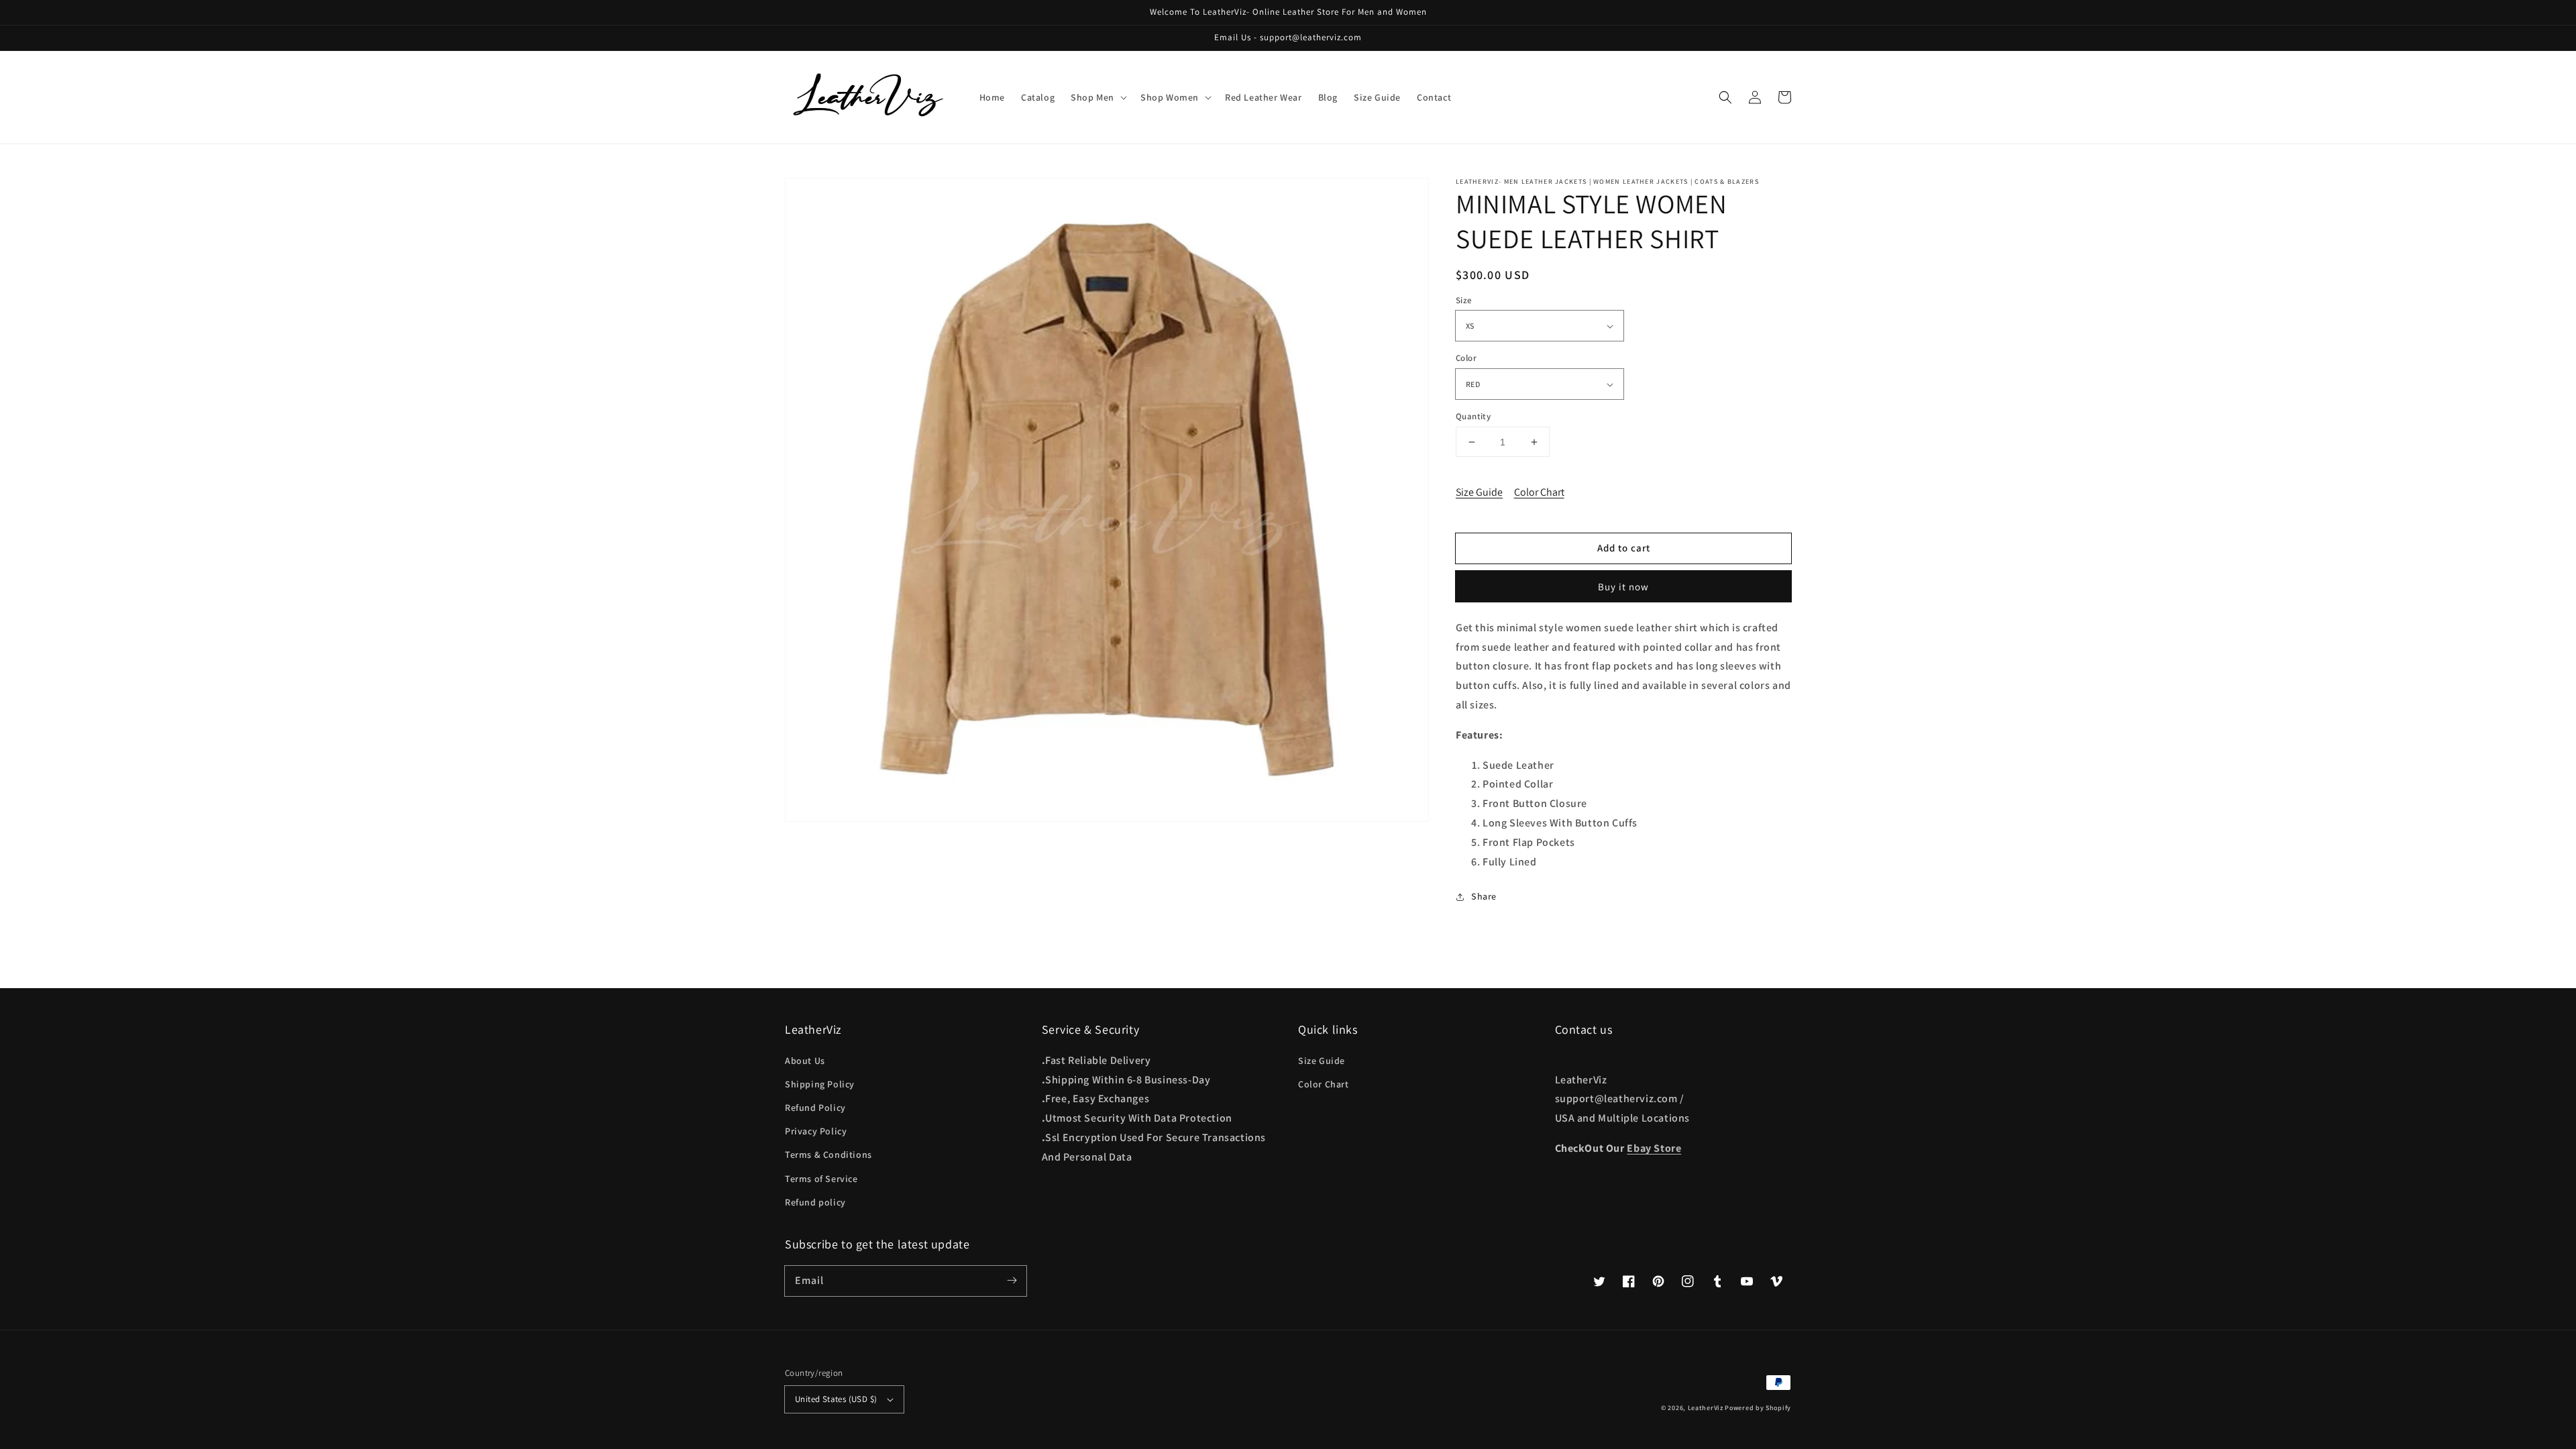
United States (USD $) (836, 1399)
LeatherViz (1706, 1408)
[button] (1725, 97)
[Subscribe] (1012, 1281)
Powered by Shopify (1758, 1408)
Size (1464, 300)
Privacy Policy (816, 1131)
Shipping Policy (820, 1084)
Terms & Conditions (828, 1155)
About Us (805, 1061)
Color (1466, 359)
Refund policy (815, 1202)
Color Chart (1539, 492)
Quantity (1473, 416)
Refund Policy (815, 1108)
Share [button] (1484, 896)
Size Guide (1479, 492)
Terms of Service (821, 1179)
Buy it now (1623, 587)
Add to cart (1624, 548)
